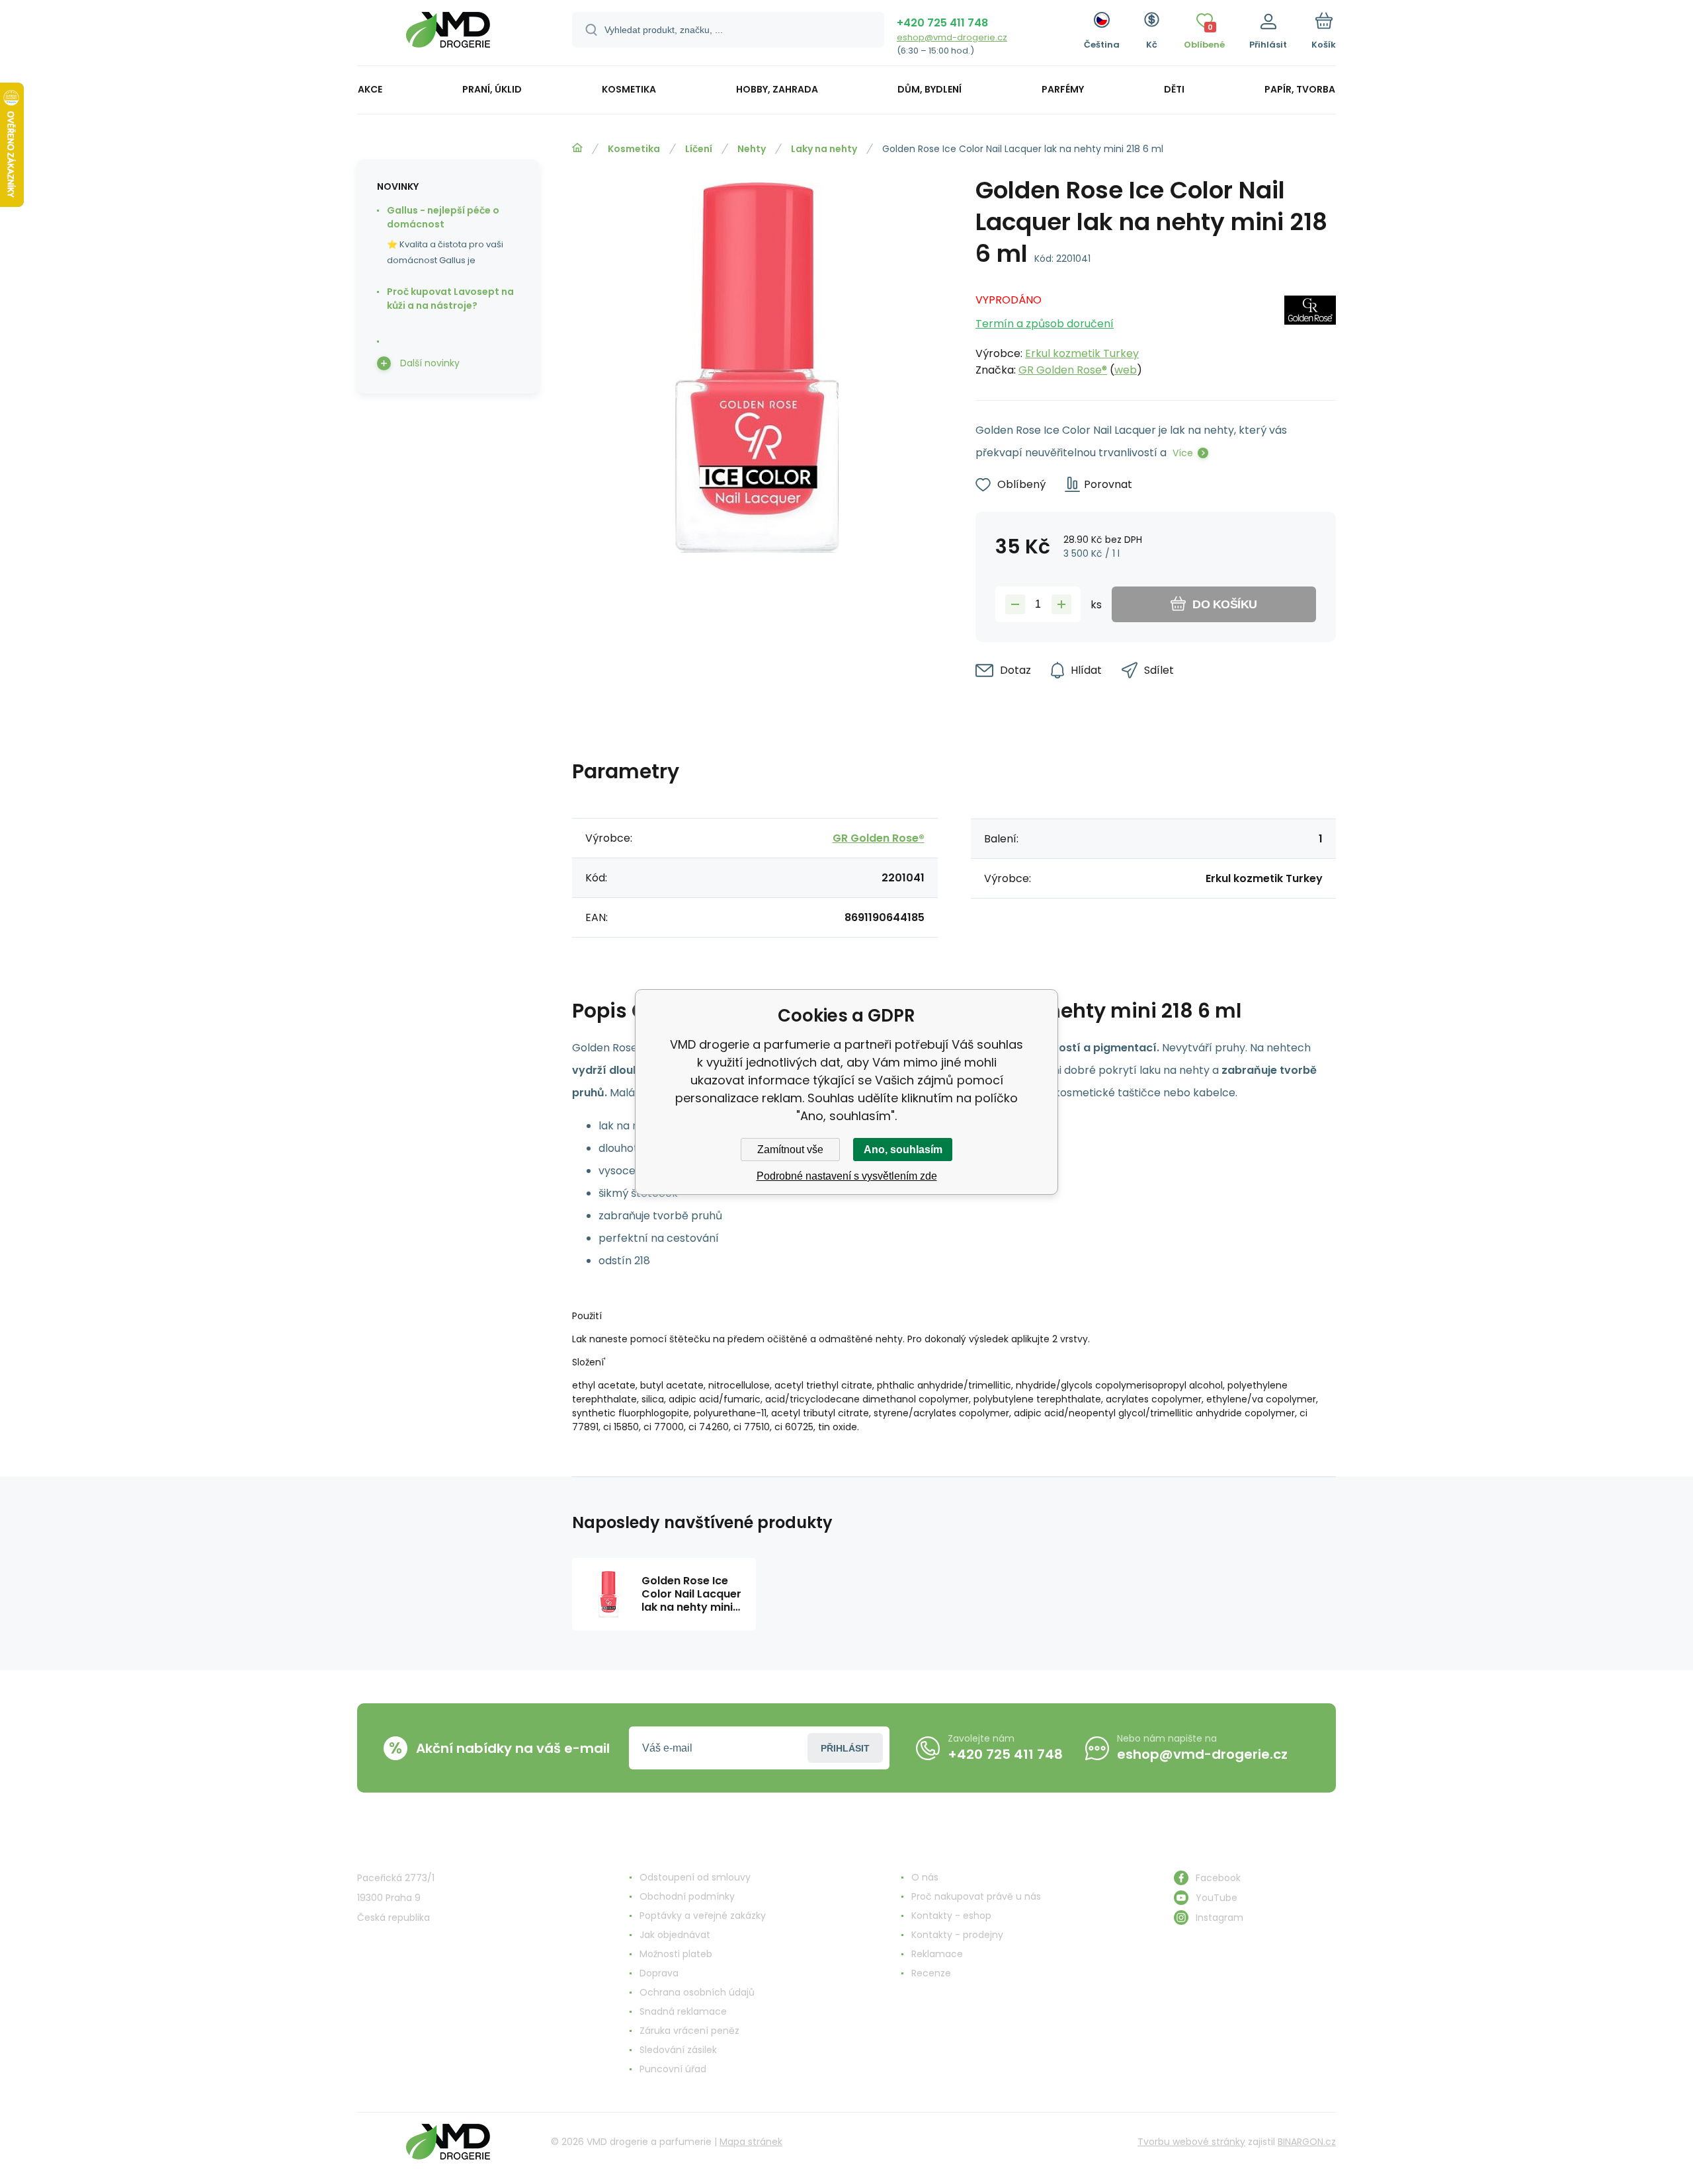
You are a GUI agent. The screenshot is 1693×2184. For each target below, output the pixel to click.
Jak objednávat (675, 1935)
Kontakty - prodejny (957, 1935)
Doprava (659, 1973)
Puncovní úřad (673, 2069)
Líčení (699, 149)
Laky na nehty (824, 149)
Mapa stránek (751, 2142)
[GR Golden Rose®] (1310, 331)
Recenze (931, 1973)
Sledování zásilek (678, 2050)
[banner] (448, 35)
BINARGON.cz (1307, 2142)
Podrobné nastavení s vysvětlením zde (847, 1176)
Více (1183, 453)
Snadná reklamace (683, 2011)
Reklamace (937, 1954)
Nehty (752, 149)
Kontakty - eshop (951, 1916)
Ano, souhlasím (903, 1150)
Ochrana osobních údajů (697, 1992)
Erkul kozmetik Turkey (1082, 353)
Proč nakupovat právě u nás (976, 1896)
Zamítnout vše (790, 1150)
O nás (925, 1877)
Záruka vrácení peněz (689, 2031)
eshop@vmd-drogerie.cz (952, 37)
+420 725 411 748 (942, 23)
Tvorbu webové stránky (1191, 2142)
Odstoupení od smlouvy (695, 1877)
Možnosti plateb (676, 1954)
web (1126, 370)
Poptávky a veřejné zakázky (703, 1916)
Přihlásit (845, 1748)
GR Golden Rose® (1063, 370)
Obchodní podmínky (687, 1896)
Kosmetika (634, 149)
